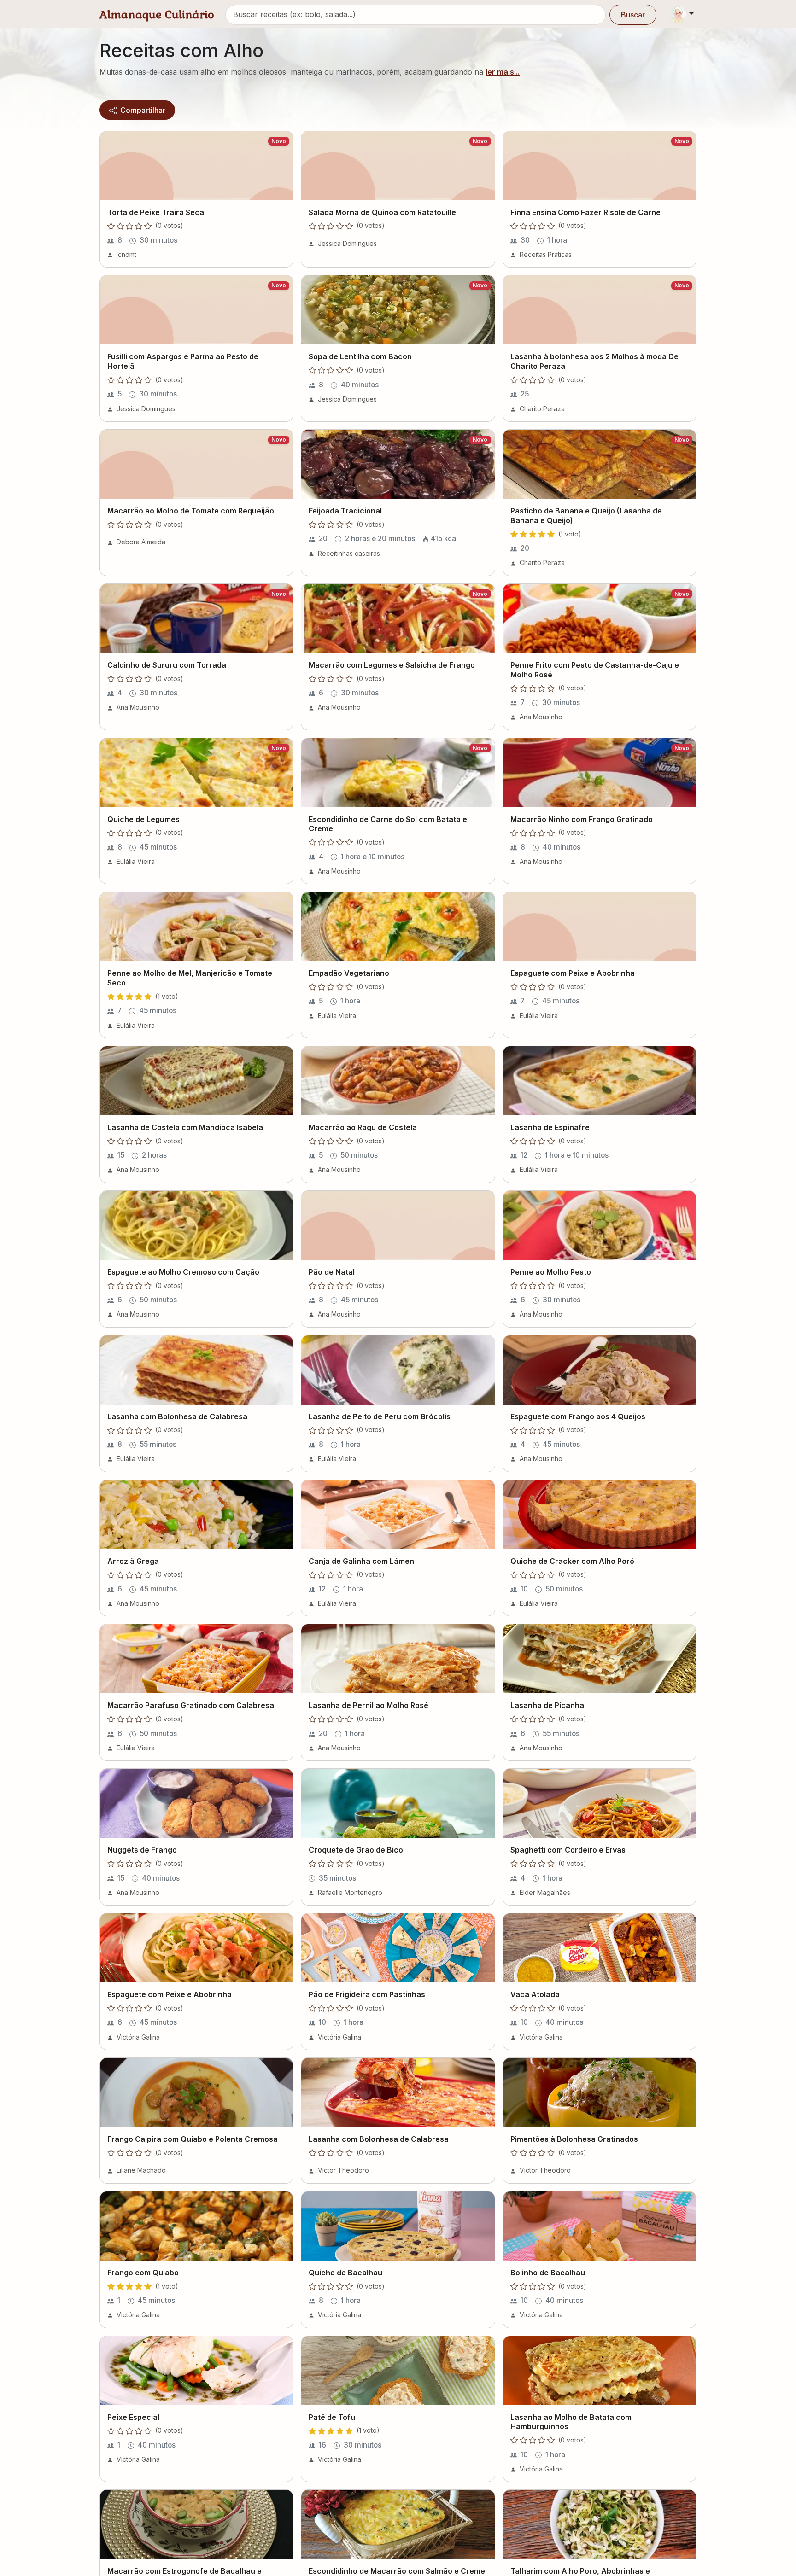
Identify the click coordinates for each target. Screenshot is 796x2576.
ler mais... (503, 72)
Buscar (633, 15)
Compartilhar (142, 110)
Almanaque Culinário (157, 15)
